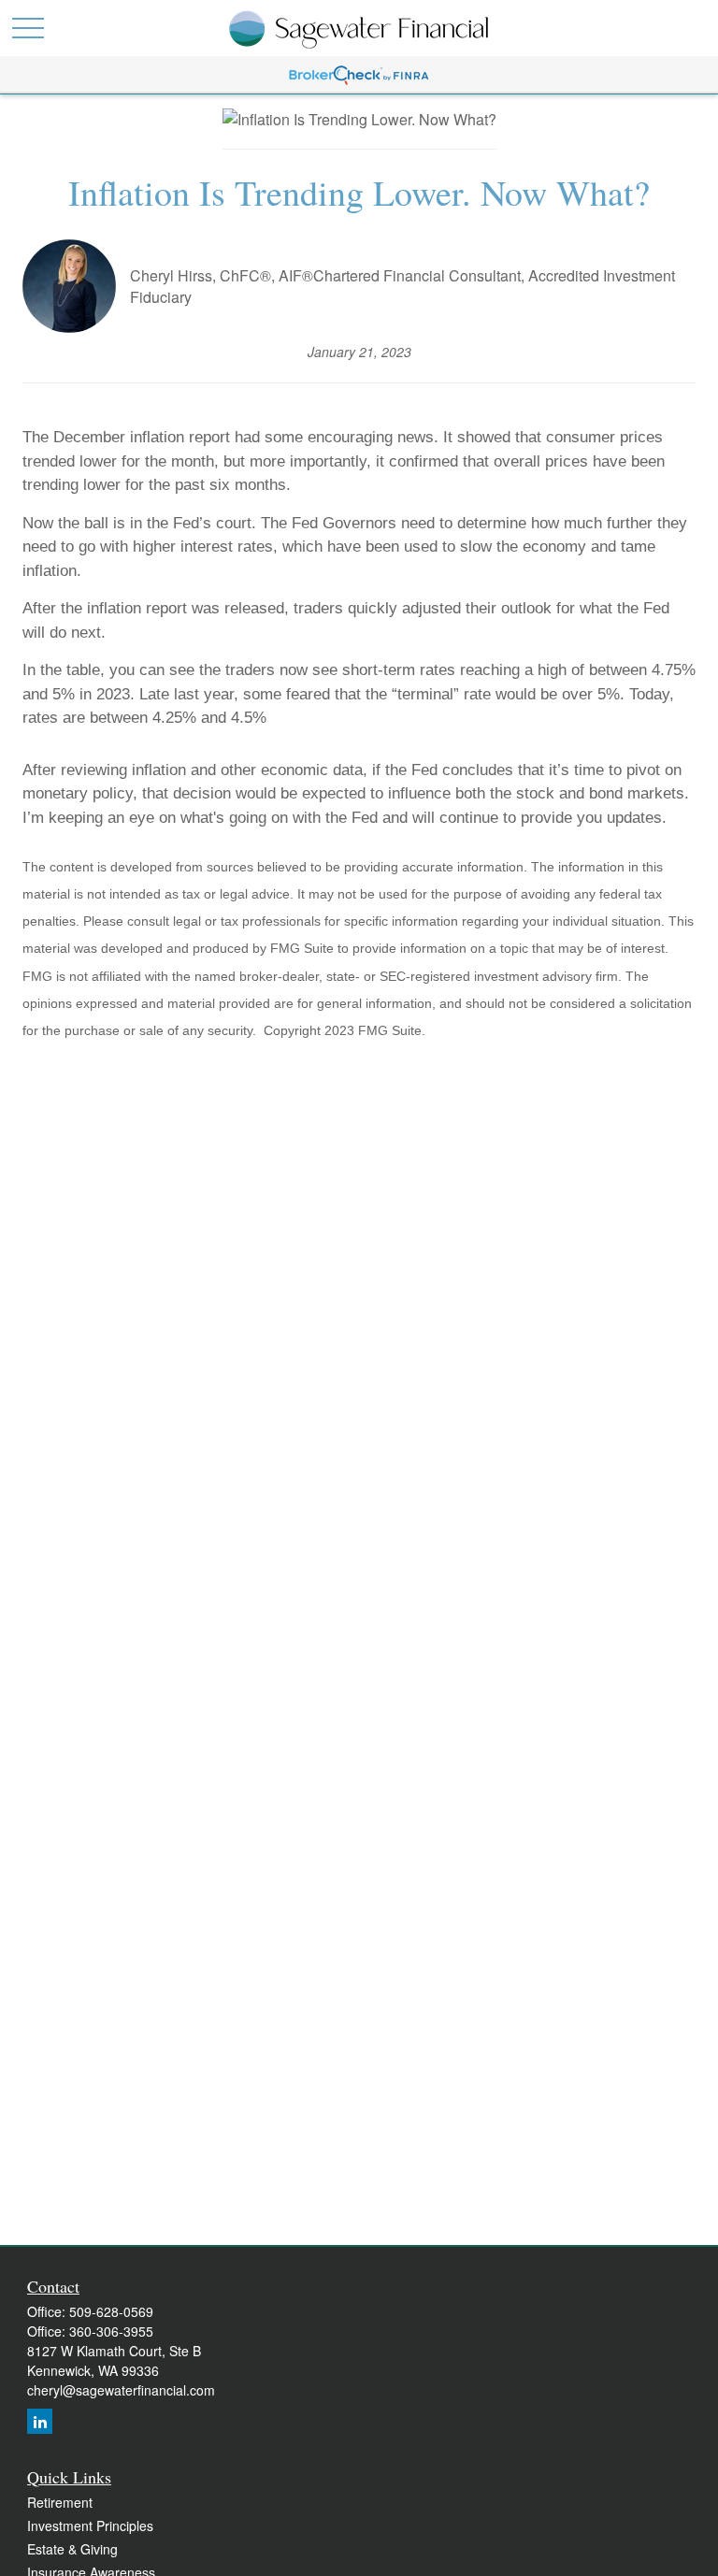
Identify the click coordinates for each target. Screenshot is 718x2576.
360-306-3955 (111, 2331)
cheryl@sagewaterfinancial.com (121, 2390)
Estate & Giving (72, 2549)
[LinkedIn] (40, 2421)
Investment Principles (90, 2526)
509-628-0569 (111, 2311)
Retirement (60, 2502)
